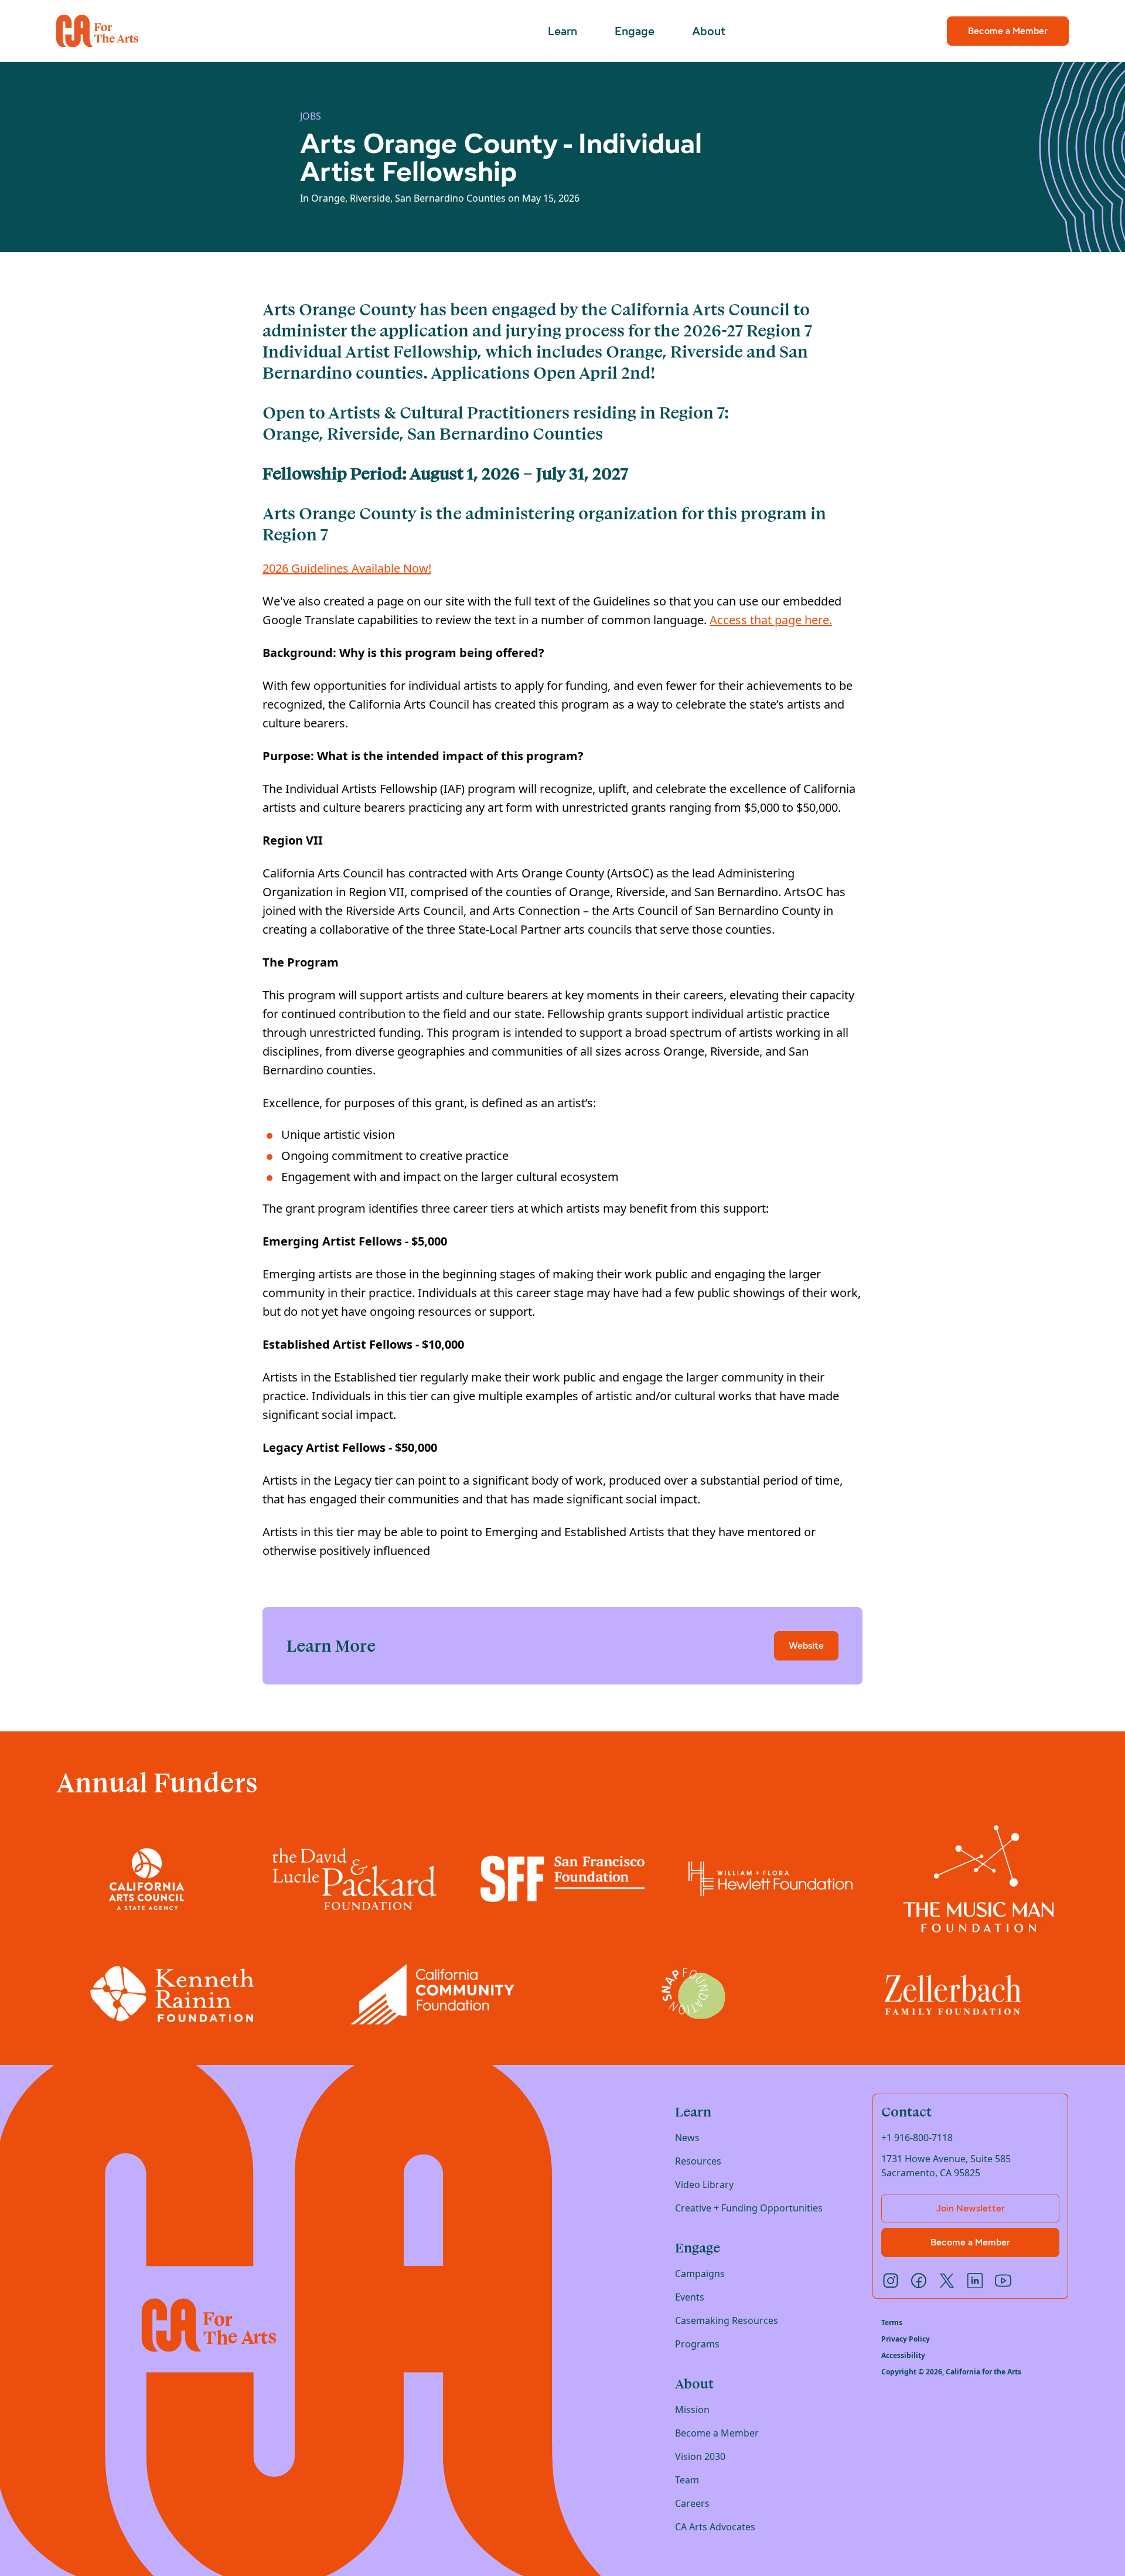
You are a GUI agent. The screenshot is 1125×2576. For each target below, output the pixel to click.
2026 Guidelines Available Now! (347, 568)
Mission (692, 2410)
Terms (892, 2323)
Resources (698, 2161)
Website (806, 1646)
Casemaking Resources (727, 2320)
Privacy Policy (906, 2339)
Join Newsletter (971, 2208)
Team (687, 2480)
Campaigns (700, 2274)
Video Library (704, 2184)
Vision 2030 (700, 2456)
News (687, 2138)
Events (690, 2297)
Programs (697, 2344)
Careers (692, 2503)
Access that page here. (771, 620)
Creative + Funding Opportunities (749, 2208)
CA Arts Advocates (715, 2527)
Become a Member (1008, 31)
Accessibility (903, 2356)
